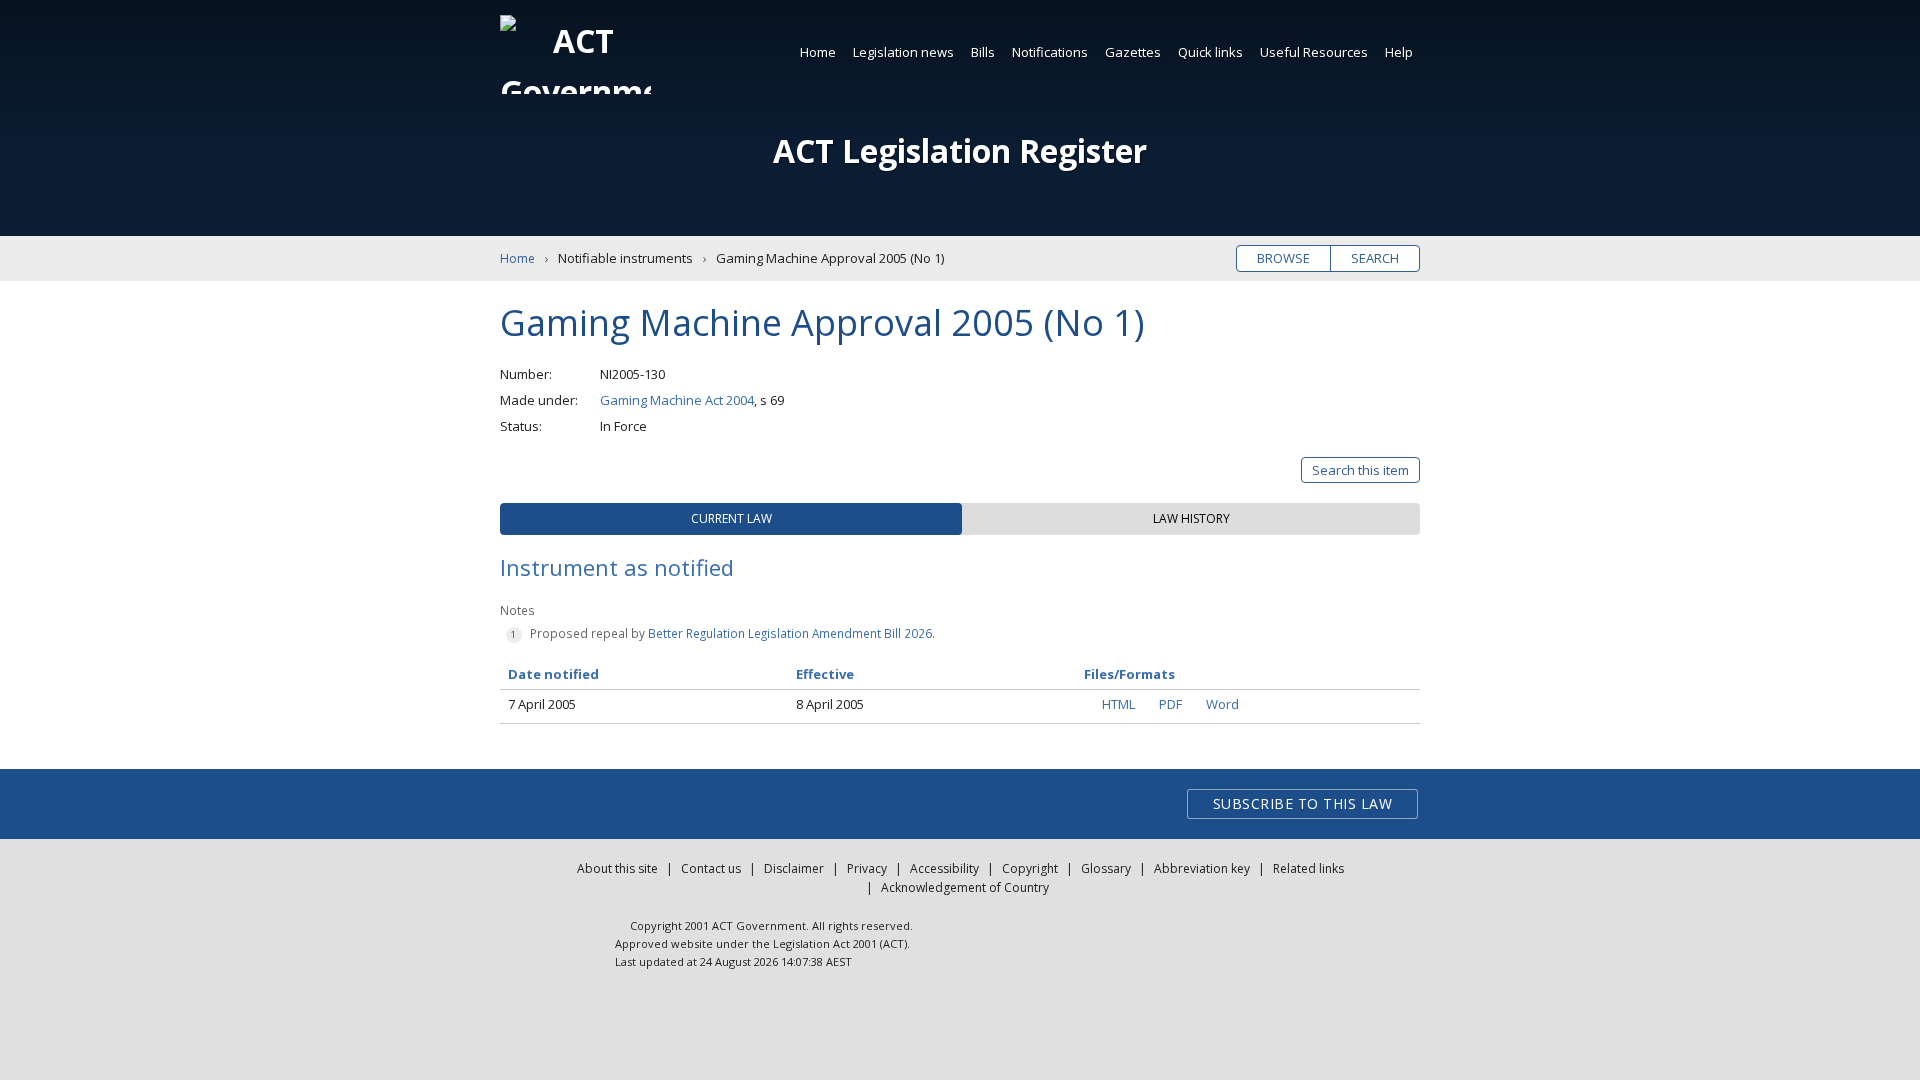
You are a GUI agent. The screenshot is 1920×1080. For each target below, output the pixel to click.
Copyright (1030, 868)
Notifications (1050, 52)
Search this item (1360, 470)
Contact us (711, 868)
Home (818, 52)
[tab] (731, 519)
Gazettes (1133, 52)
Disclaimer (794, 868)
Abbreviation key (1202, 868)
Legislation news (903, 52)
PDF (1170, 704)
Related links (1308, 868)
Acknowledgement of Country (965, 887)
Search (1375, 258)
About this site (617, 868)
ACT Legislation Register (960, 150)
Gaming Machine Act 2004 (677, 400)
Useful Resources (1314, 52)
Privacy (867, 868)
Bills (983, 52)
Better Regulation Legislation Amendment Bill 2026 (790, 633)
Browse (1283, 258)
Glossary (1106, 868)
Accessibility (944, 868)
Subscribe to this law (1303, 803)
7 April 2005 (542, 704)
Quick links (1210, 52)
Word (1222, 704)
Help (1399, 52)
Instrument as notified (617, 567)
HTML (1118, 704)
